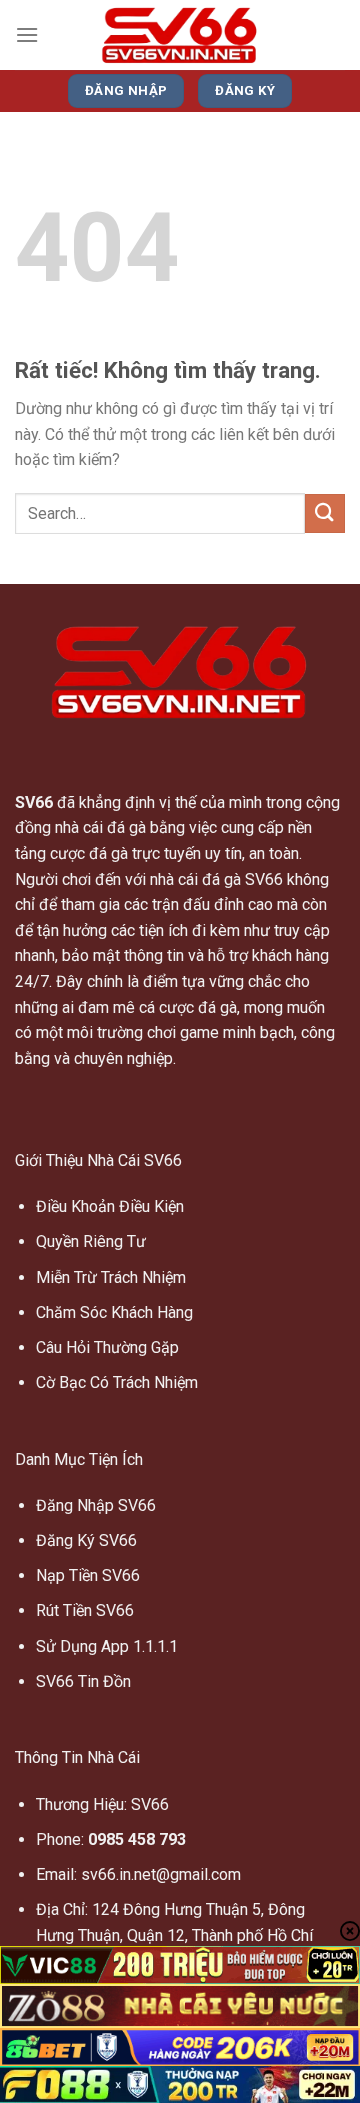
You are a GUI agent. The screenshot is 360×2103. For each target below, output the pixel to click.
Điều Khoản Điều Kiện (110, 1206)
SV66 (34, 802)
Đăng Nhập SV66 (96, 1505)
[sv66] (180, 35)
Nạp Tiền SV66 (88, 1575)
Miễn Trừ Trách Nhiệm (111, 1277)
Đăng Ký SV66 (86, 1540)
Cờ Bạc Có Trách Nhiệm (117, 1382)
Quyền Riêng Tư (91, 1241)
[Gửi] (325, 513)
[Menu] (27, 34)
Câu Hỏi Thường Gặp (107, 1347)
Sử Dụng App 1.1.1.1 (107, 1646)
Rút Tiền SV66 (85, 1610)
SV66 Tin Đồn (83, 1681)
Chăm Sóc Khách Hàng (114, 1312)
